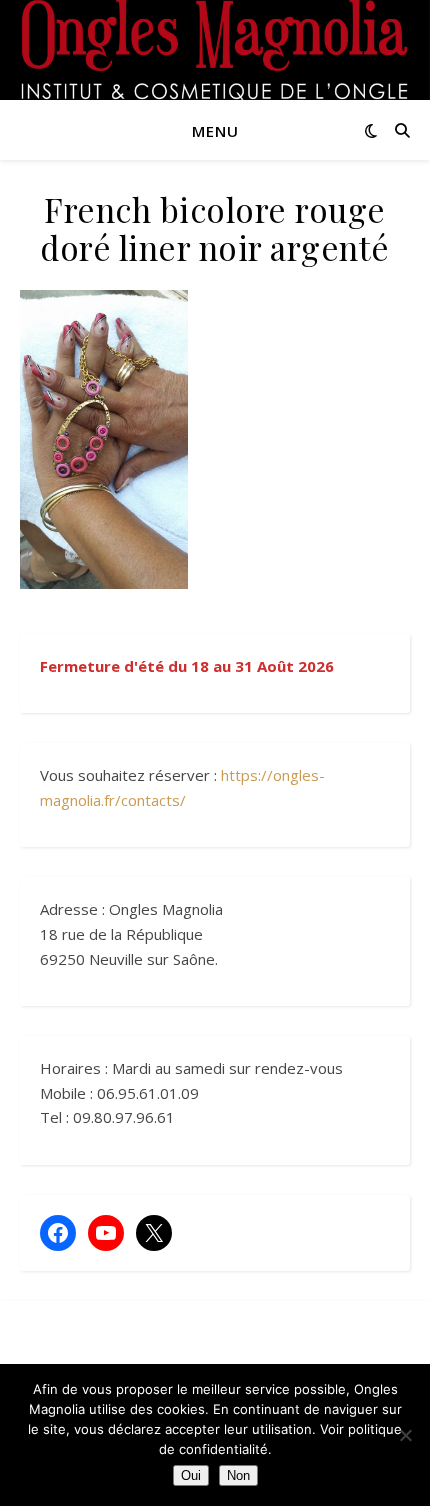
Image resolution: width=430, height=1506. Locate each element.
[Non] (405, 1435)
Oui (191, 1475)
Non (238, 1475)
